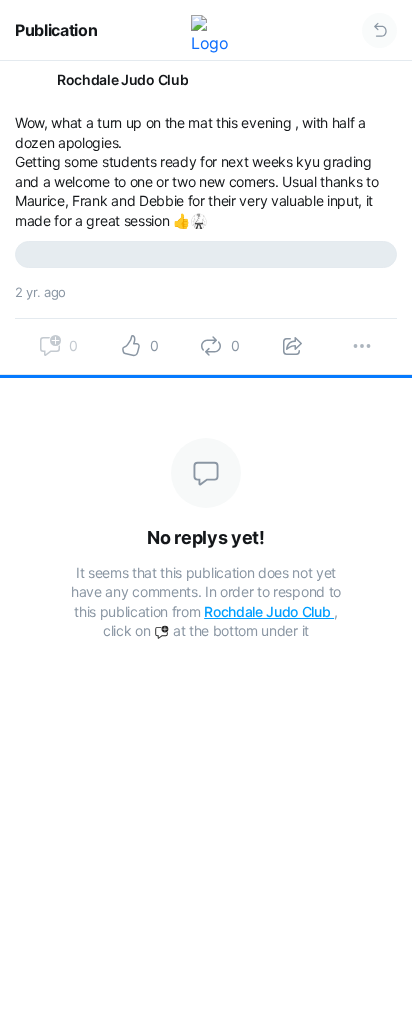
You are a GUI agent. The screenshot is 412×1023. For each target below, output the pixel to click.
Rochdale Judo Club (269, 611)
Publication (56, 30)
